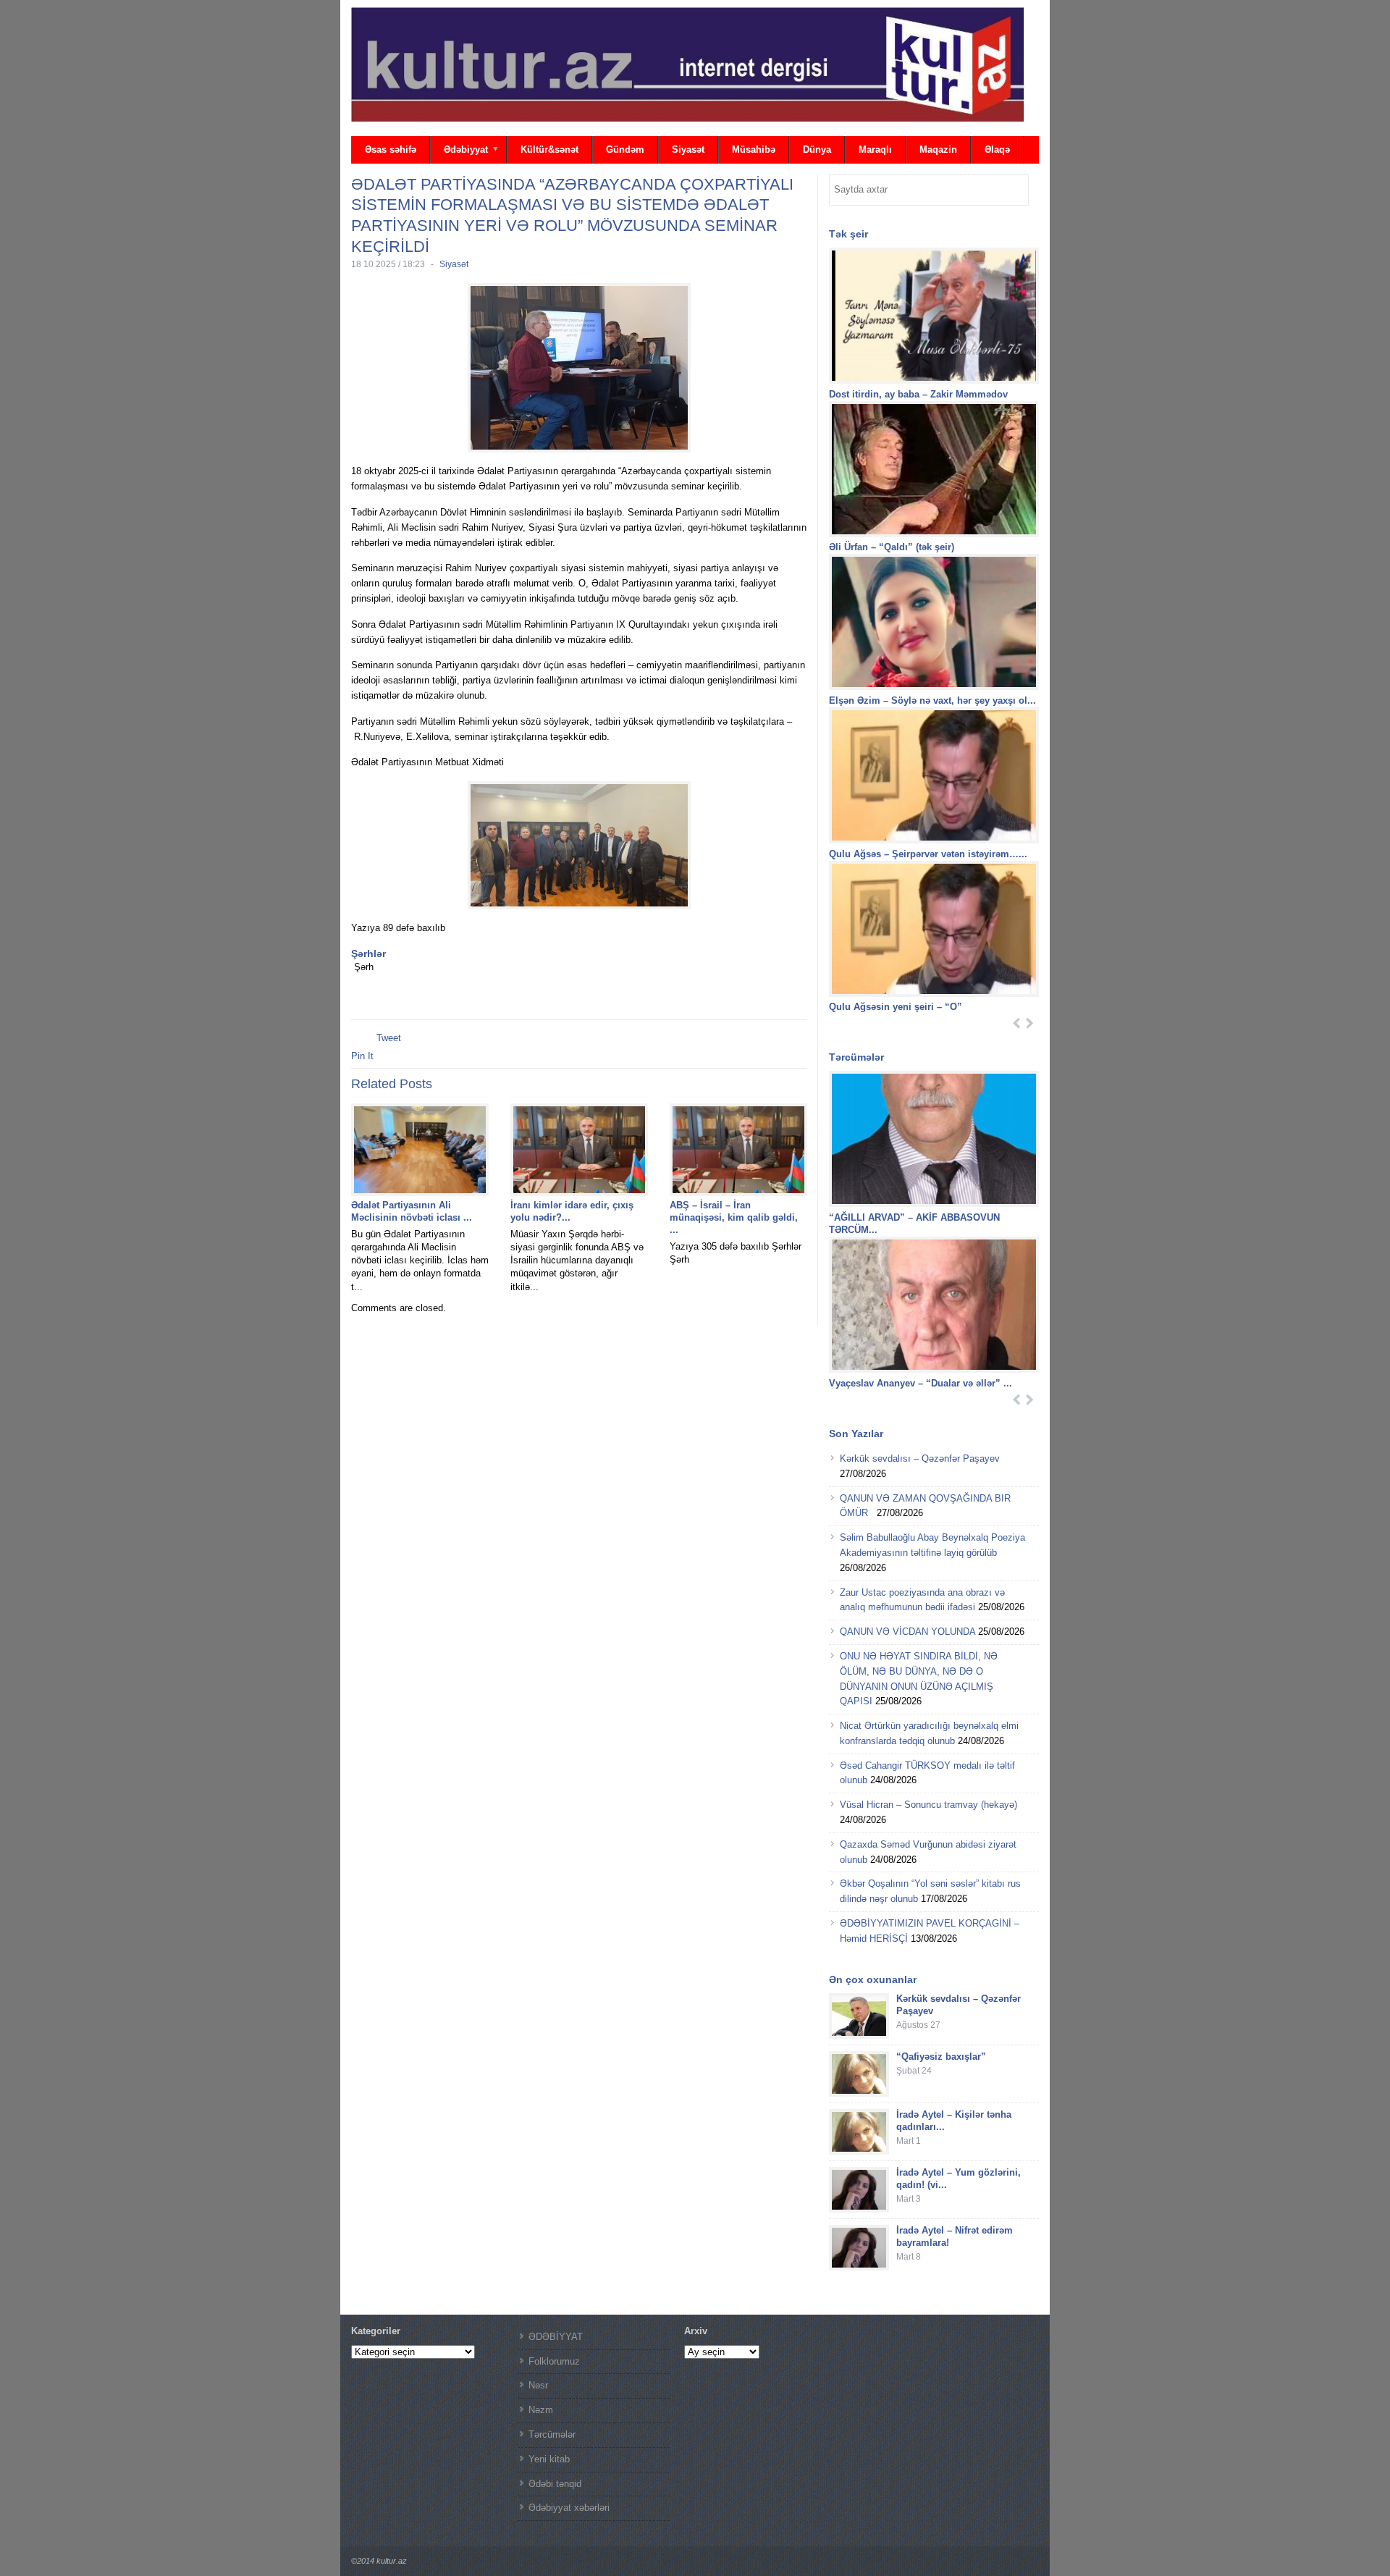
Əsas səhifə (391, 150)
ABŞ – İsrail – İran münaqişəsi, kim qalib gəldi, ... (734, 1217)
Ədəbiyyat (459, 151)
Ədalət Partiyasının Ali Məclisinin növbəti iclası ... (412, 1211)
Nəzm (541, 2410)
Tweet (389, 1038)
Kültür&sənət (549, 150)
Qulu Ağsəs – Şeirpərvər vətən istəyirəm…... (928, 854)
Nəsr (538, 2385)
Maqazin (938, 150)
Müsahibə (754, 150)
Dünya (817, 150)
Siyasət (688, 150)
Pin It (362, 1056)
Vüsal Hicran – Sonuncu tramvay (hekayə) (928, 1805)
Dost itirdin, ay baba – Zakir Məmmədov (918, 394)
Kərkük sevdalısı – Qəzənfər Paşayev (920, 1459)
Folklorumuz (554, 2361)
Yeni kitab (549, 2459)
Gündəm (625, 150)
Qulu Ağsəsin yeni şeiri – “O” (897, 1007)
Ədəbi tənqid (555, 2484)
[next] (1030, 1023)
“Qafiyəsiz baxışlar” (941, 2057)
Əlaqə (997, 150)
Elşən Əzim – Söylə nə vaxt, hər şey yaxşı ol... (932, 700)
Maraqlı (875, 150)
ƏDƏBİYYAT (556, 2337)
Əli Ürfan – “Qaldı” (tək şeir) (892, 547)
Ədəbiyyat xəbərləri (569, 2508)
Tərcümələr (552, 2434)
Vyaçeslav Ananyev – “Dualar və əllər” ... (921, 1383)
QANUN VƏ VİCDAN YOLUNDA (907, 1632)
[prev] (1017, 1023)
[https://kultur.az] (688, 64)
